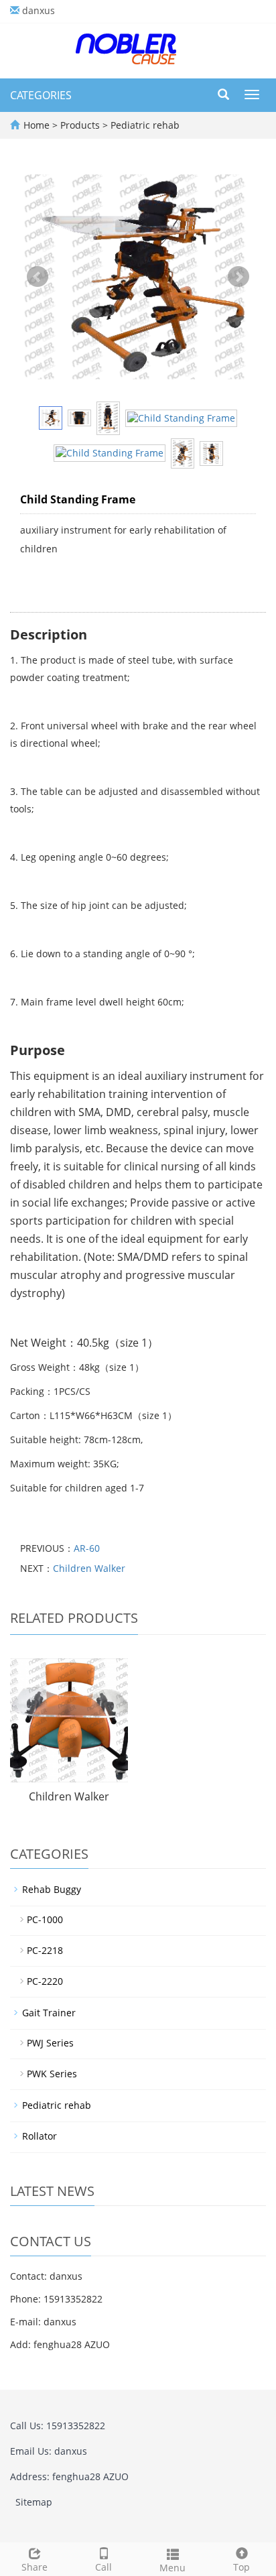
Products (81, 125)
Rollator (40, 2136)
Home (37, 125)
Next (238, 277)
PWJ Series (50, 2043)
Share (34, 2567)
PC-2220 (45, 1981)
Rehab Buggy (52, 1889)
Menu (172, 2568)
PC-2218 (45, 1950)
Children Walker (89, 1568)
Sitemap (34, 2502)
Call (103, 2567)
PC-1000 (45, 1919)
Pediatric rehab (144, 125)
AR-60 (87, 1548)
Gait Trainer (49, 2013)
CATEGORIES (41, 95)
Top (241, 2567)
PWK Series (52, 2074)
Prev (38, 277)
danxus (39, 10)
